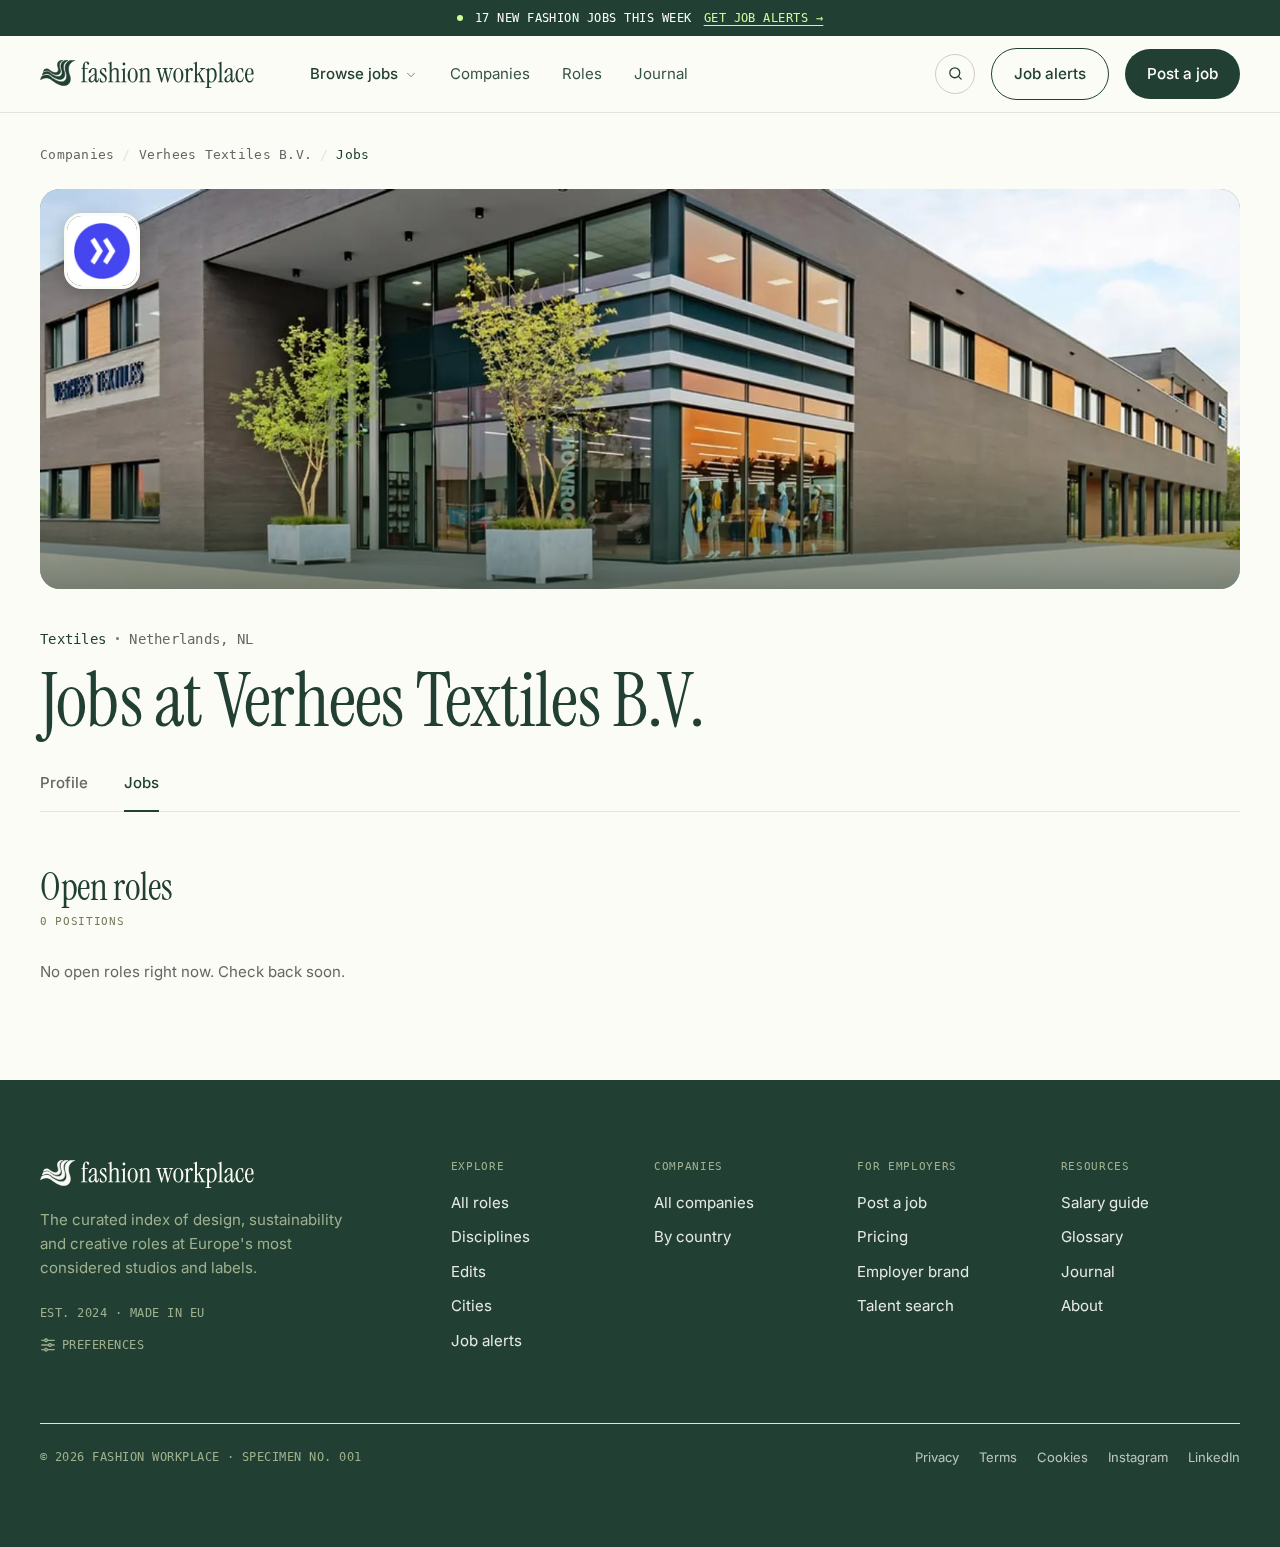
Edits (468, 1271)
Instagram (1138, 1457)
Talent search (905, 1305)
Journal (661, 73)
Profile (64, 782)
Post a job (1182, 73)
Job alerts (1050, 73)
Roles (582, 73)
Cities (471, 1305)
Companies (490, 73)
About (1082, 1305)
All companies (704, 1202)
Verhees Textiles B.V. (225, 154)
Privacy (937, 1457)
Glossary (1092, 1236)
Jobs (141, 782)
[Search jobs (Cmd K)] (955, 74)
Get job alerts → (764, 18)
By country (692, 1236)
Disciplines (490, 1236)
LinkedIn (1214, 1457)
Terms (998, 1457)
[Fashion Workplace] (147, 74)
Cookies (1062, 1457)
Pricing (882, 1236)
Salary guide (1105, 1202)
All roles (480, 1202)
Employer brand (913, 1271)
